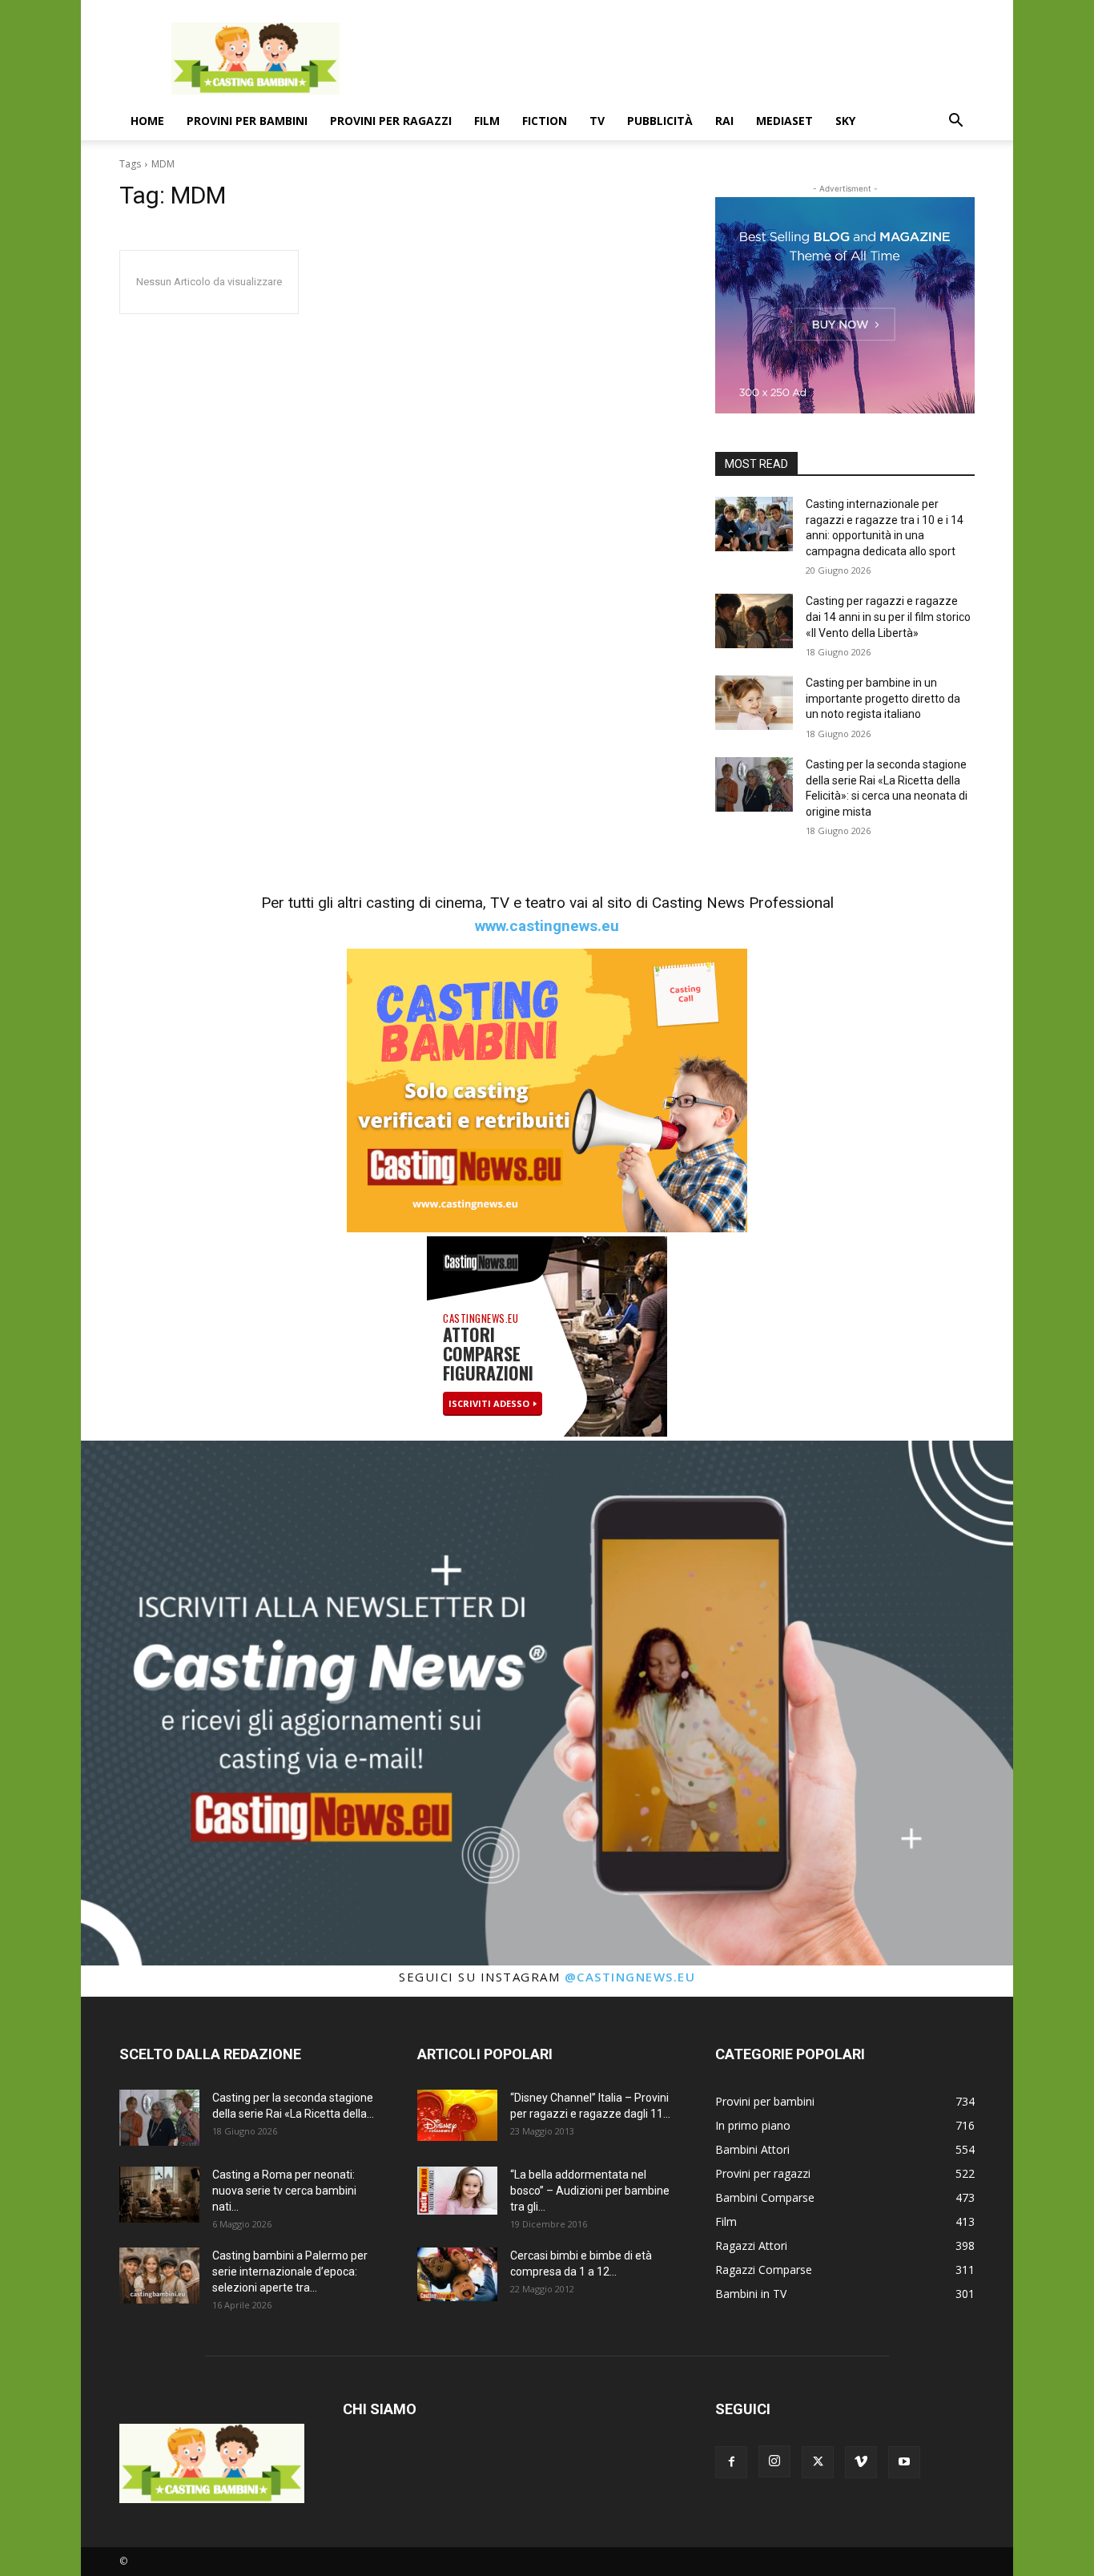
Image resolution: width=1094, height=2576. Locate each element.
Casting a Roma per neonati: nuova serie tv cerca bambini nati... (284, 2191)
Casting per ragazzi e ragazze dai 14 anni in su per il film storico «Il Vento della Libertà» (888, 617)
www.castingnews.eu (547, 926)
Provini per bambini (247, 121)
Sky (845, 121)
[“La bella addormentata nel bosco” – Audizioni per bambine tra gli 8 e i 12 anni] (457, 2191)
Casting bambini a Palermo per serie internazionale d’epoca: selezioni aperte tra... (290, 2272)
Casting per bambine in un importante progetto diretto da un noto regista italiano (883, 698)
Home (147, 121)
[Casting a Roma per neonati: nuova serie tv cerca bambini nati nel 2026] (159, 2195)
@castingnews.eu (630, 1977)
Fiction (545, 121)
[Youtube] (904, 2462)
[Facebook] (731, 2462)
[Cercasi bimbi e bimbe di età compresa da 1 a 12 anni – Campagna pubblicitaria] (457, 2274)
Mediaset (784, 121)
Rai (724, 121)
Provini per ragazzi (391, 121)
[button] (955, 122)
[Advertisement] (683, 58)
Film (487, 121)
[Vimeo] (861, 2462)
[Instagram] (774, 2461)
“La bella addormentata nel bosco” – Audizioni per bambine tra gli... (590, 2191)
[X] (818, 2462)
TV (597, 121)
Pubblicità (660, 121)
